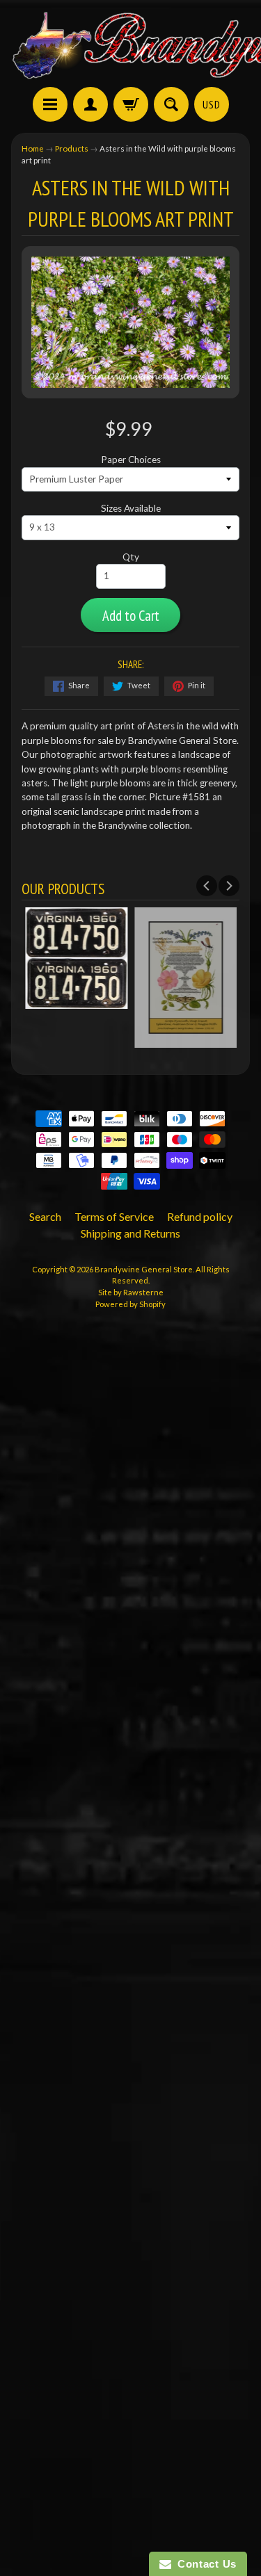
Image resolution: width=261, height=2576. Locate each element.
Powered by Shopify (130, 1304)
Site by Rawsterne (131, 1292)
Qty (131, 557)
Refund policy (200, 1216)
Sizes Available (131, 508)
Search (45, 1216)
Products (72, 148)
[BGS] (50, 104)
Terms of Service (114, 1216)
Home (33, 148)
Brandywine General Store (144, 1269)
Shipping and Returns (130, 1233)
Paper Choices (131, 460)
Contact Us (204, 2564)
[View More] (76, 1002)
